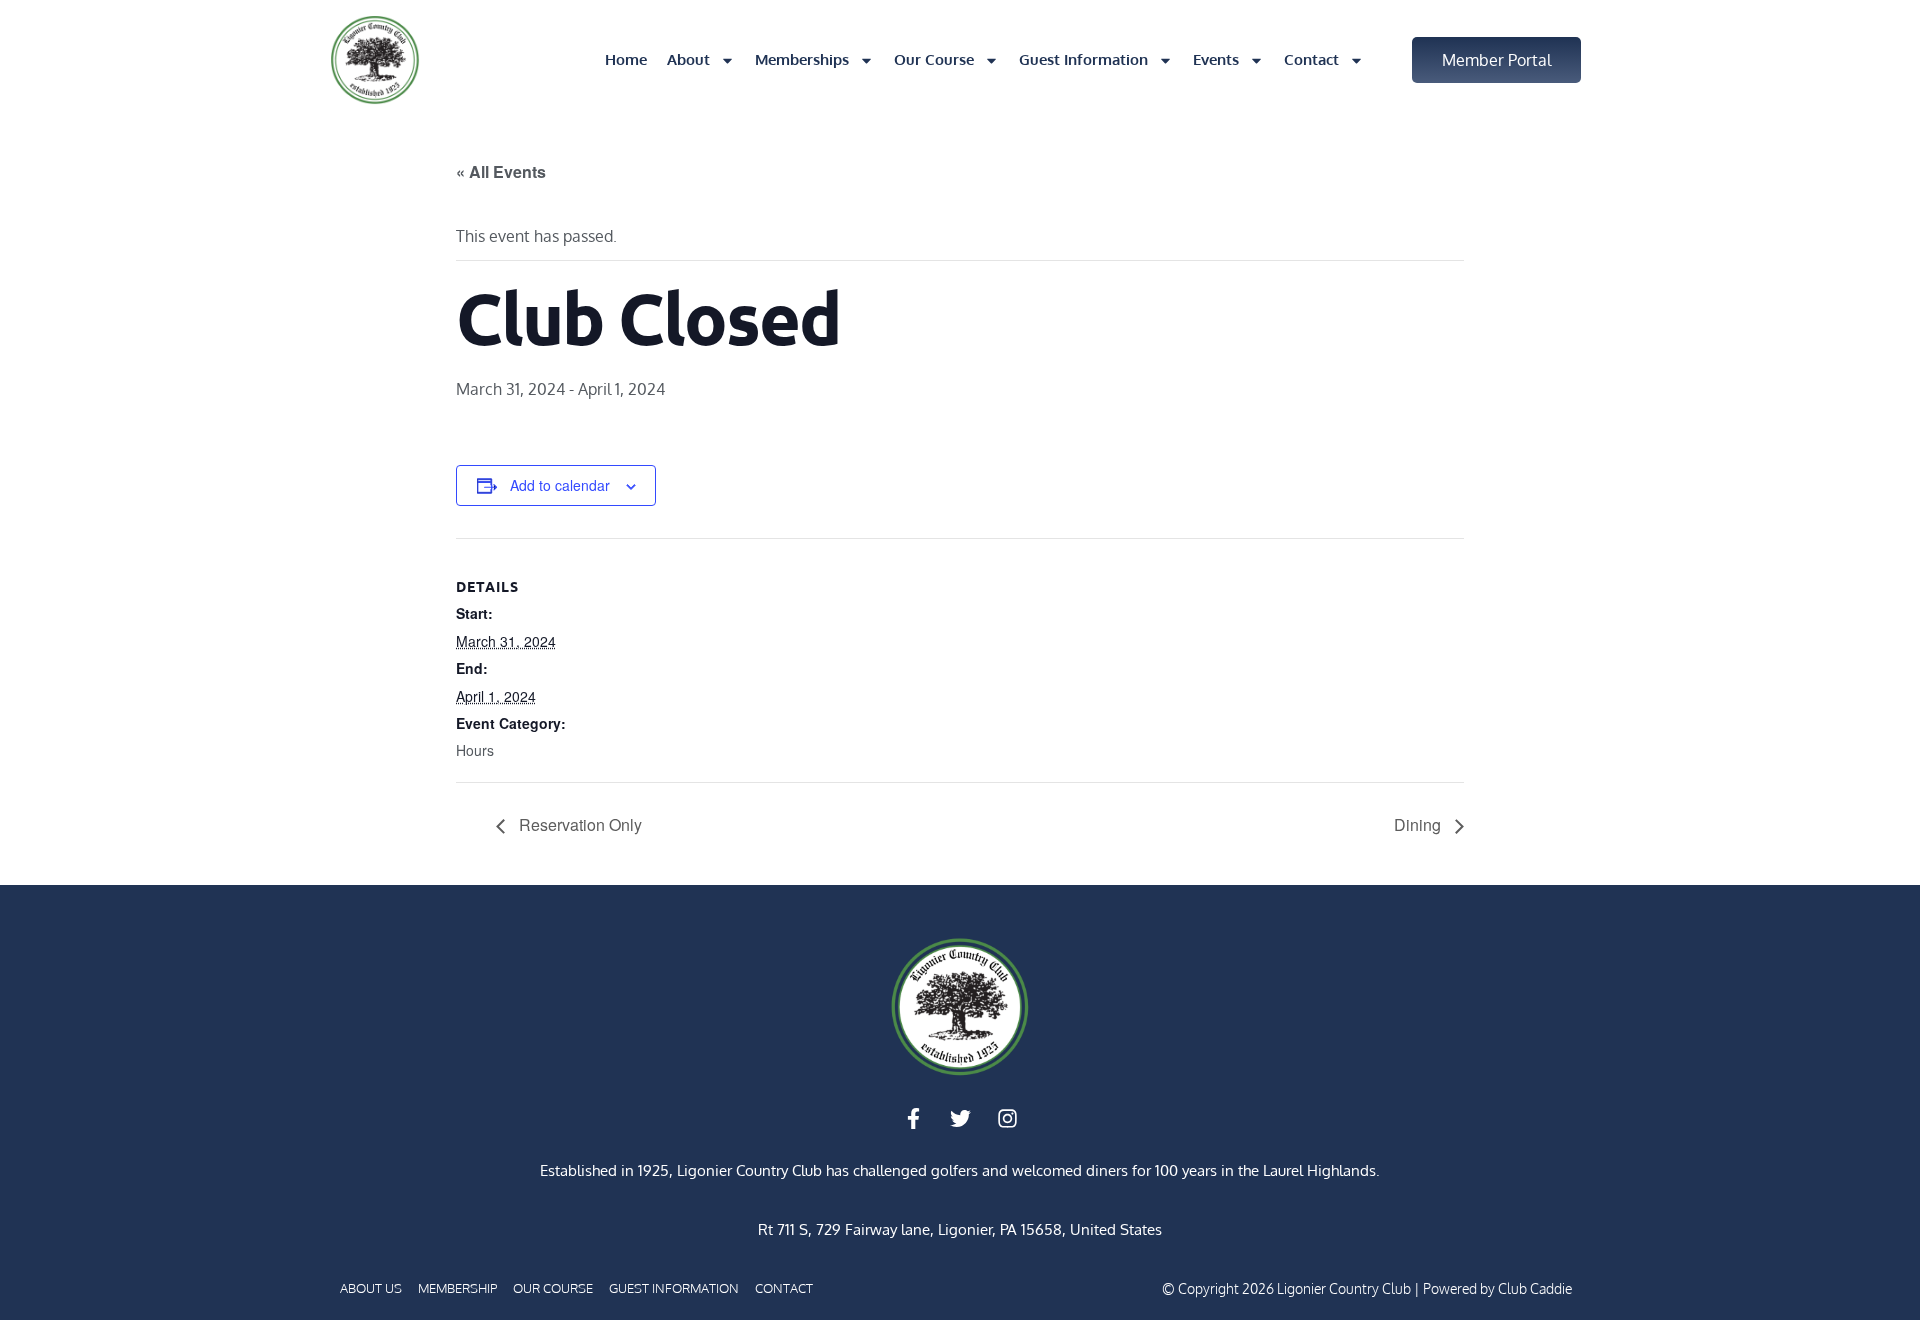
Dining (1419, 824)
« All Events (501, 171)
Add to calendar (560, 485)
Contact (1311, 59)
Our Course (934, 59)
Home (626, 59)
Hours (475, 750)
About (688, 59)
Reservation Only (578, 824)
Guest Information (1083, 59)
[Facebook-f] (913, 1118)
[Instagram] (1007, 1118)
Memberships (802, 59)
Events (1216, 59)
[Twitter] (960, 1118)
